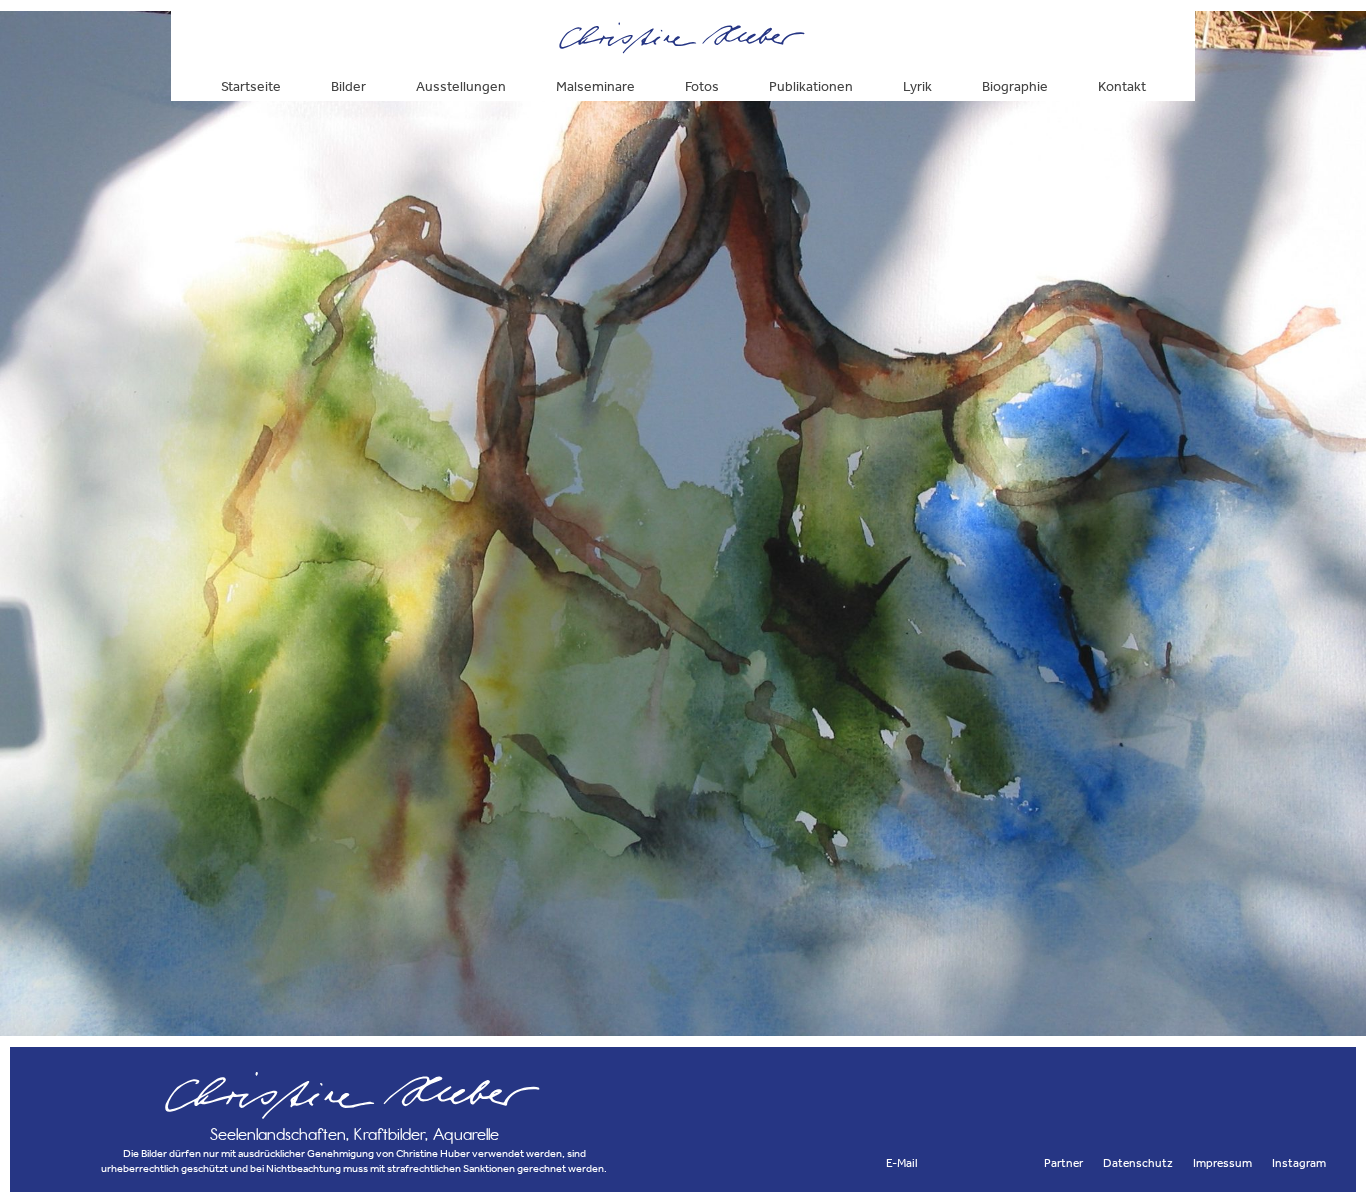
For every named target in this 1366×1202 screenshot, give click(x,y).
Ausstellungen (461, 86)
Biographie (1015, 86)
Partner (1063, 1163)
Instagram (1299, 1163)
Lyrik (917, 86)
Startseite (251, 86)
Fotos (702, 86)
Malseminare (595, 86)
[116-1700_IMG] (683, 1027)
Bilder (348, 86)
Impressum (1222, 1163)
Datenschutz (1138, 1163)
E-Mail (902, 1163)
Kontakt (1122, 86)
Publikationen (811, 86)
